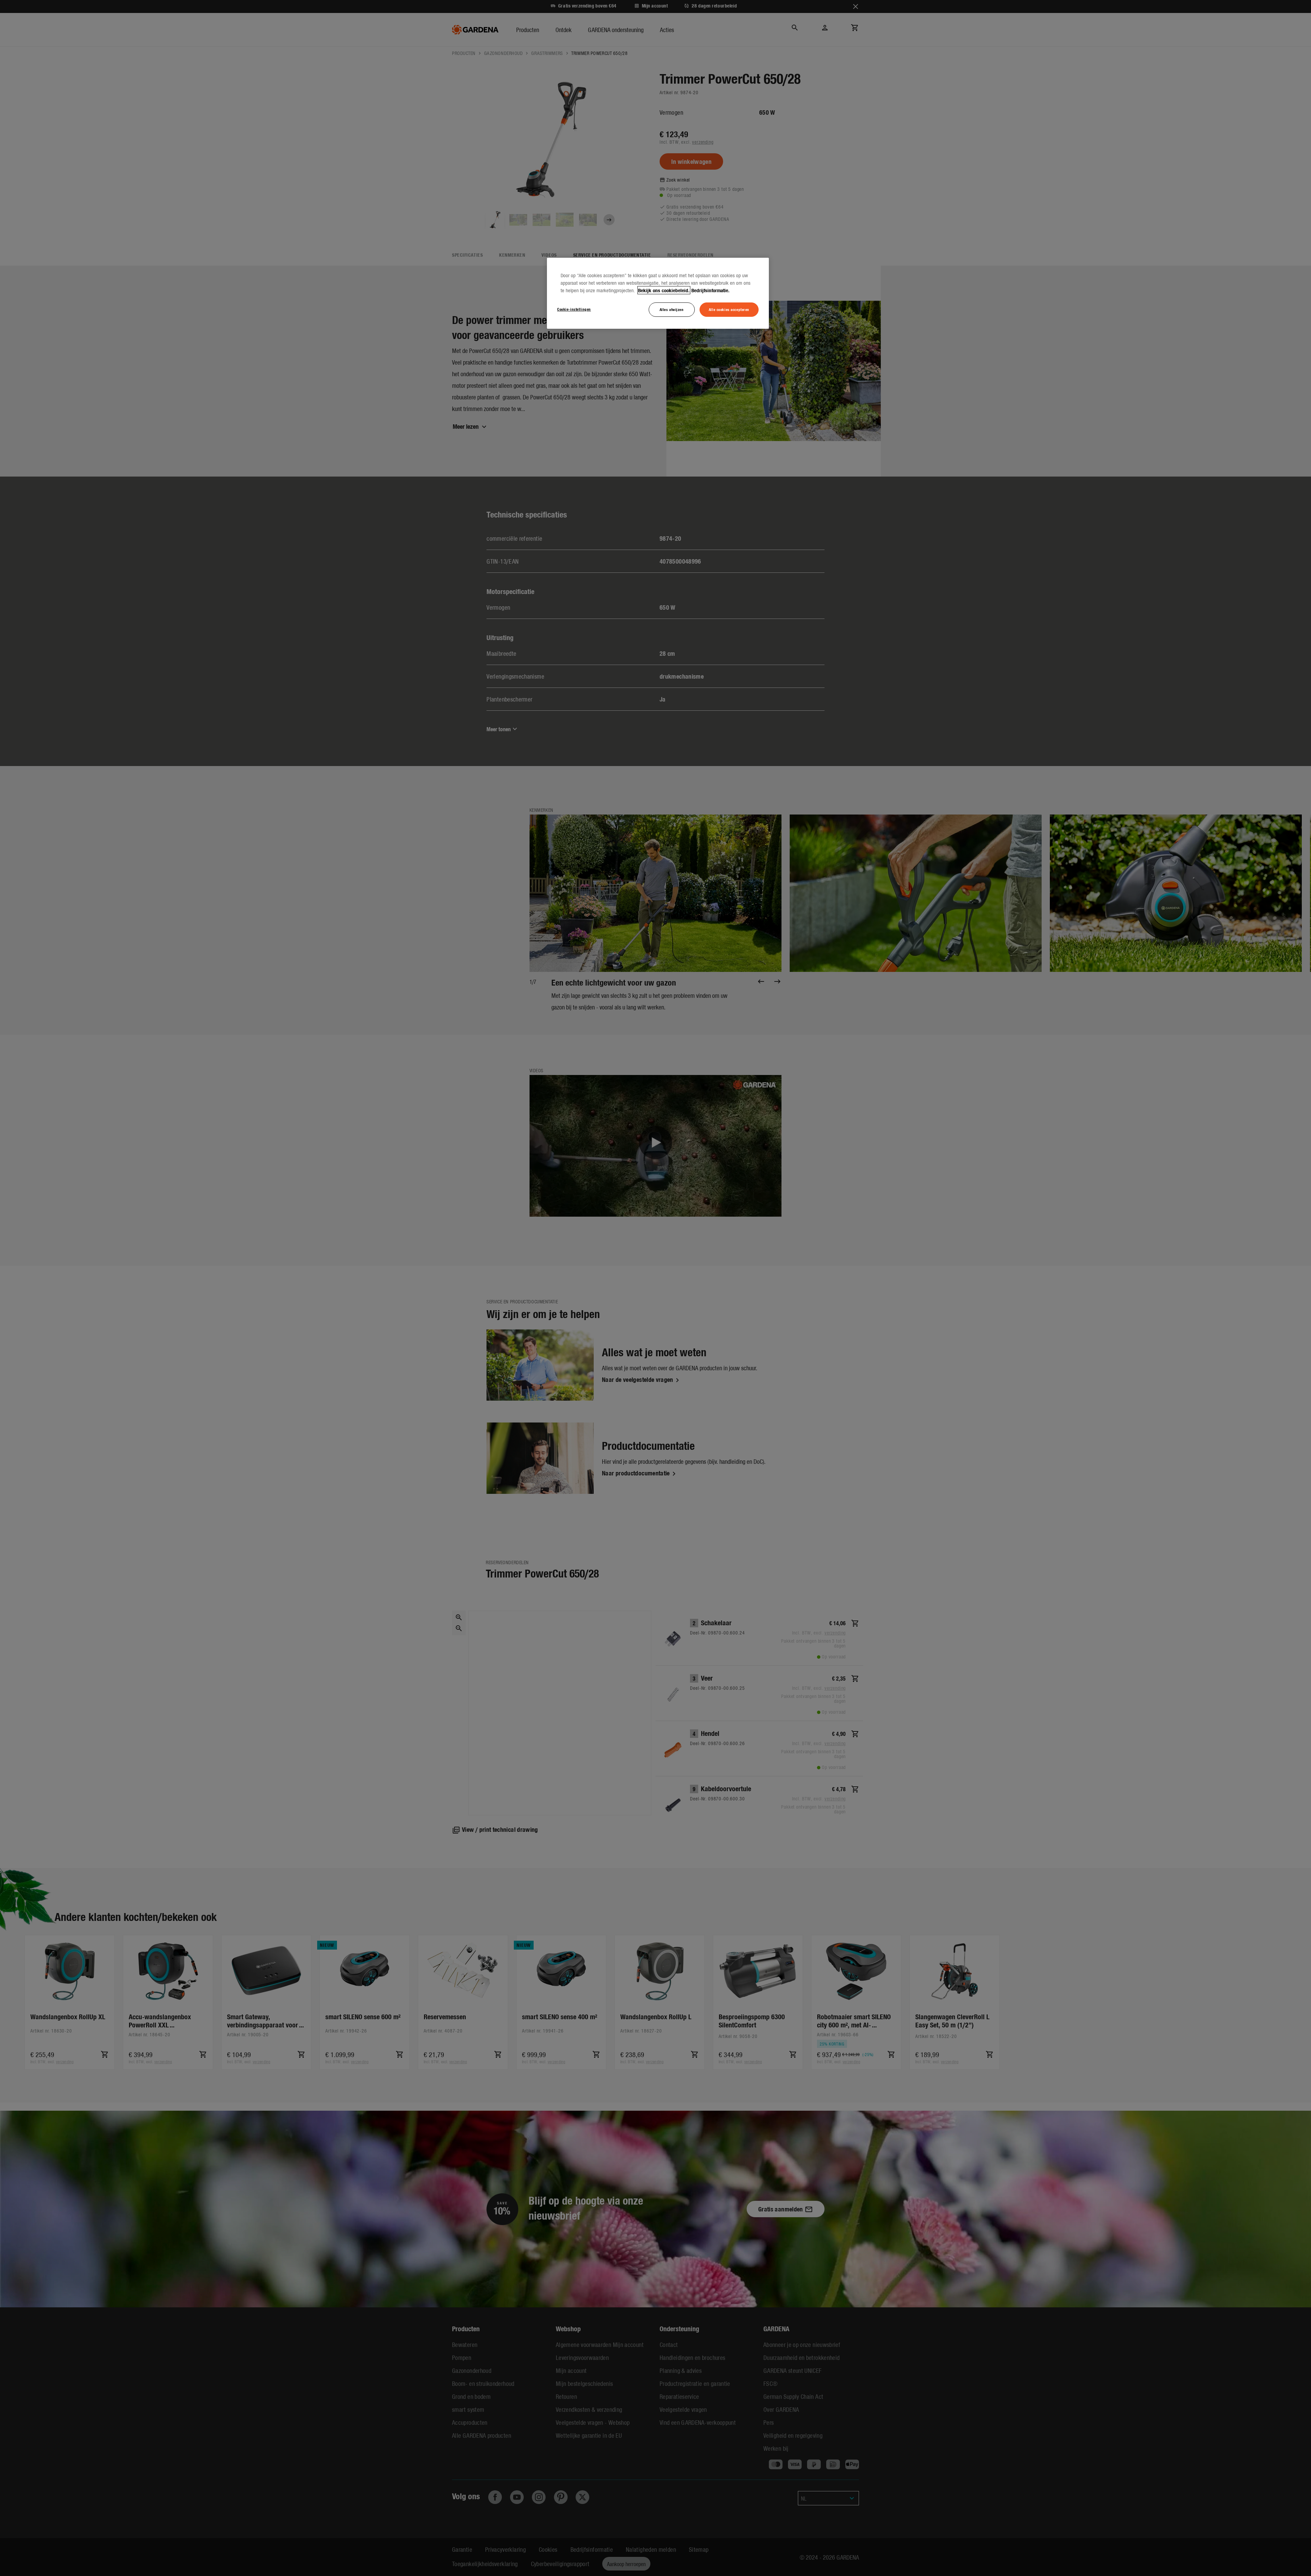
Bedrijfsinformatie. (710, 290)
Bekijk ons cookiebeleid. (664, 290)
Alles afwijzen (672, 309)
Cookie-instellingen (574, 309)
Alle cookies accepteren (729, 309)
